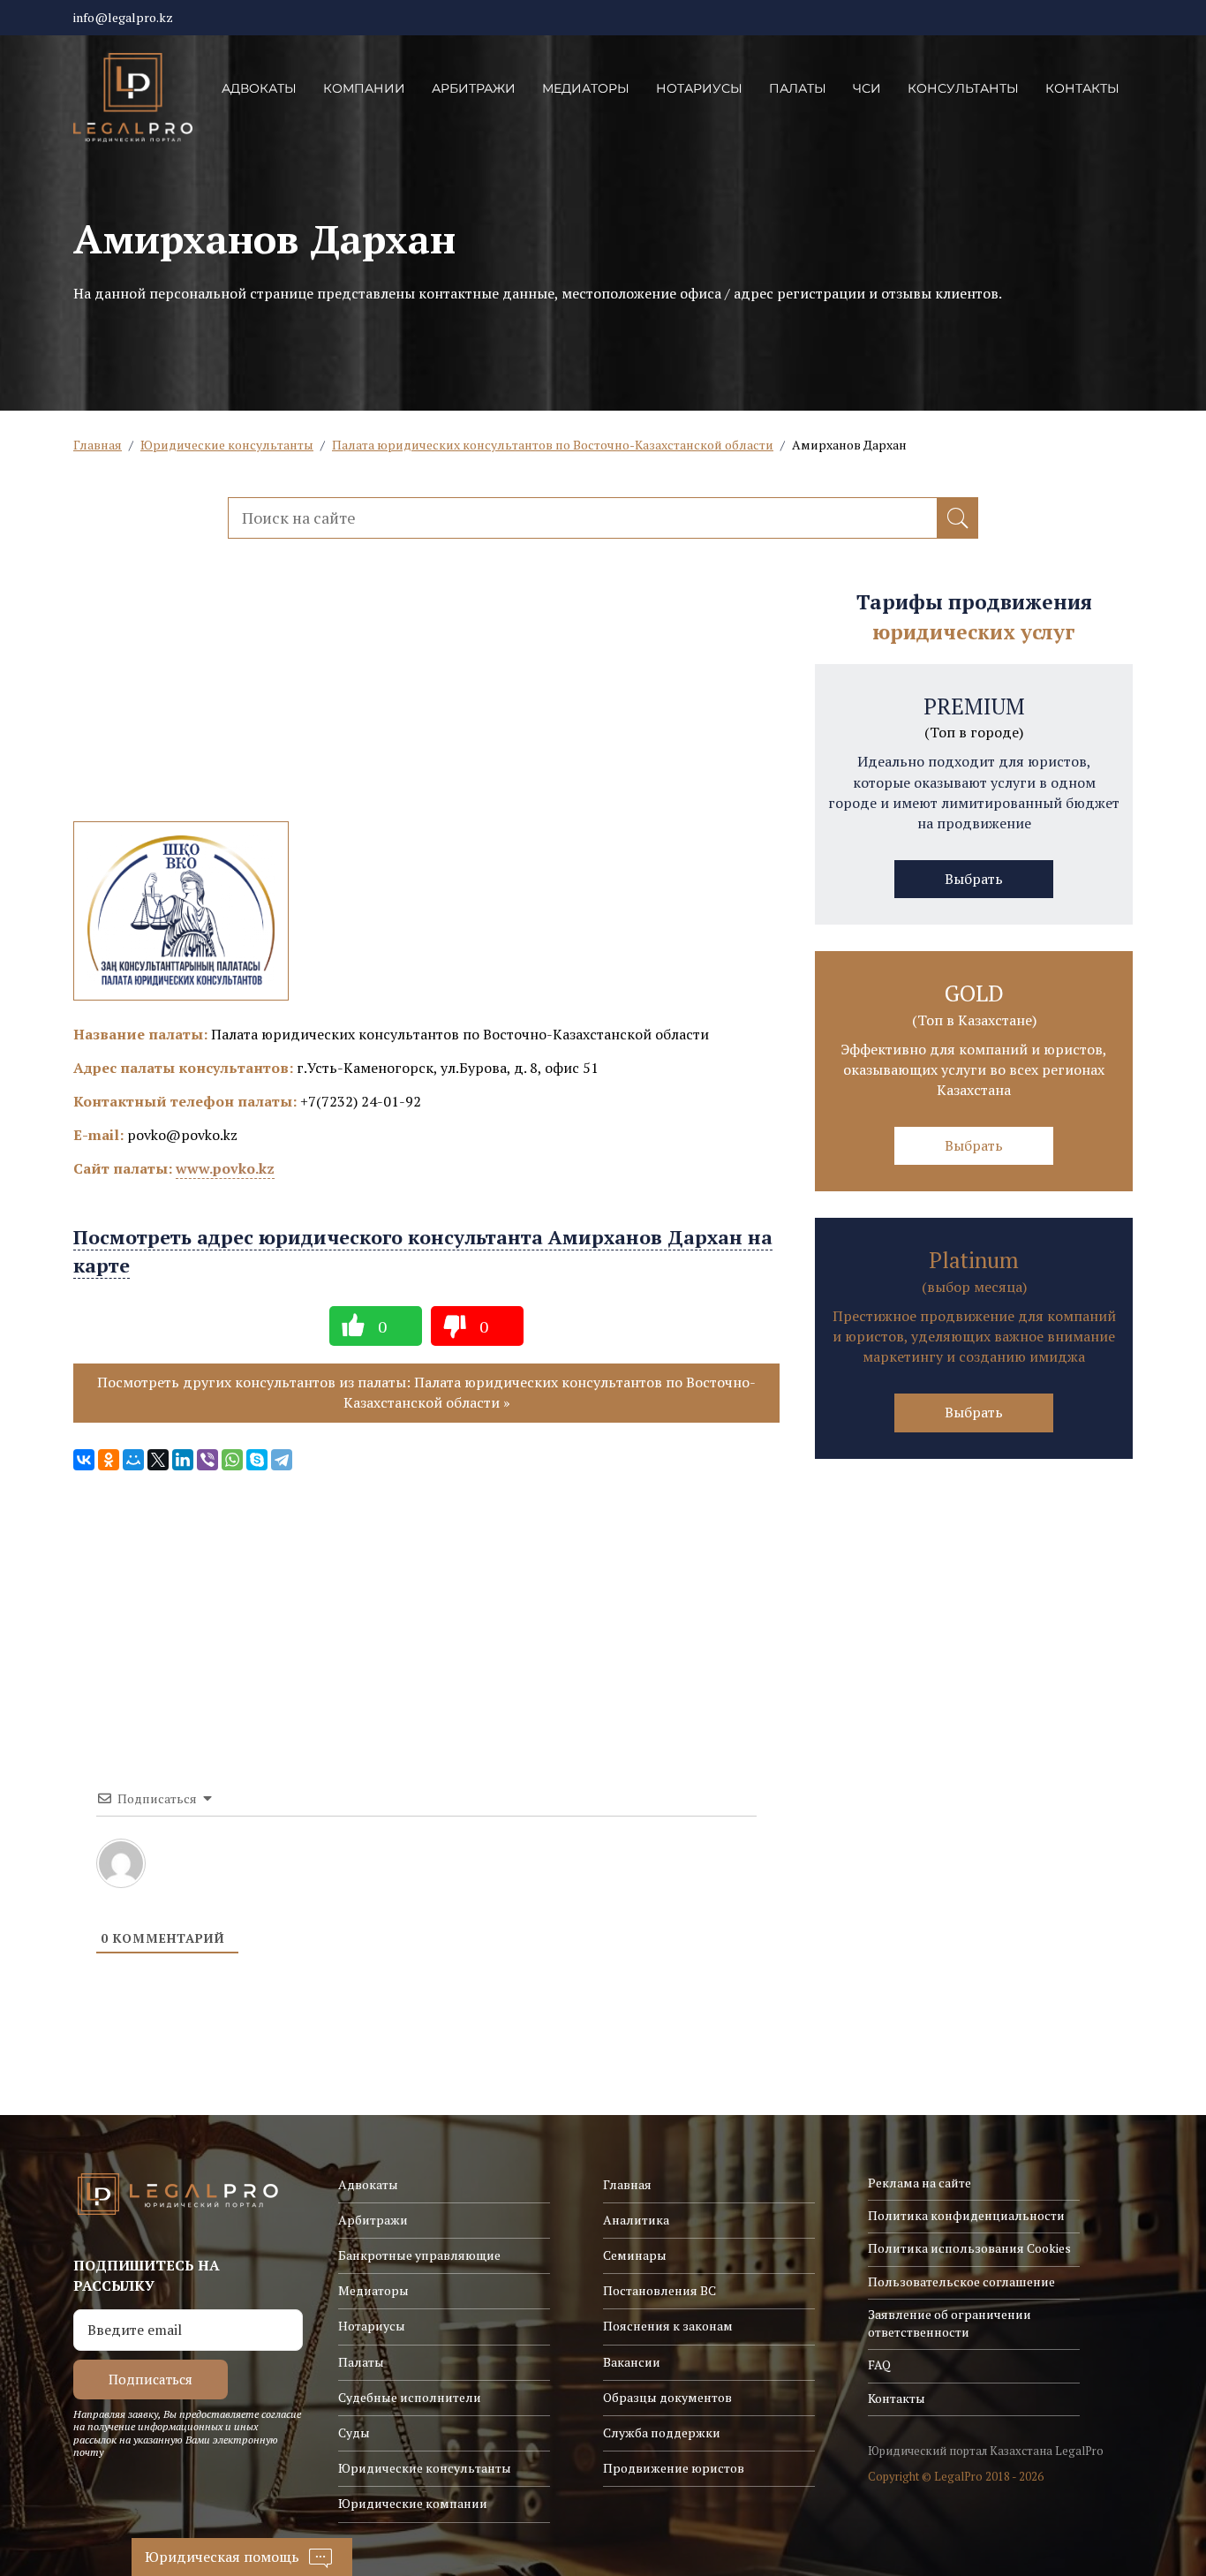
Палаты (798, 88)
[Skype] (257, 1460)
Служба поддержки (662, 2432)
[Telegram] (282, 1460)
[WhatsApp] (232, 1460)
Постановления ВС (660, 2290)
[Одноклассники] (109, 1460)
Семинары (635, 2255)
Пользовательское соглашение (961, 2281)
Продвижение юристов (674, 2468)
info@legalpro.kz (123, 17)
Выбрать (974, 879)
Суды (354, 2432)
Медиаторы (586, 88)
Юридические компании (413, 2503)
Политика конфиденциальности (966, 2215)
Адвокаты (259, 88)
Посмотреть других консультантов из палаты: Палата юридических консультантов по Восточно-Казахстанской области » (426, 1392)
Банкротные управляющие (419, 2255)
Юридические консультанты (227, 445)
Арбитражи (474, 88)
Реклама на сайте (920, 2183)
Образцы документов (667, 2397)
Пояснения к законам (668, 2326)
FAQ (879, 2364)
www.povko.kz (225, 1168)
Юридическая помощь (222, 2557)
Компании (364, 88)
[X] (158, 1460)
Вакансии (632, 2362)
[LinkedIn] (183, 1460)
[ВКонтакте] (84, 1460)
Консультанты (963, 88)
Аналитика (636, 2220)
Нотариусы (699, 88)
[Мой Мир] (133, 1460)
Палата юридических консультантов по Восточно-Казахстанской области (553, 445)
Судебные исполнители (410, 2397)
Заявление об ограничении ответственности (950, 2323)
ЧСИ (867, 88)
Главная (98, 445)
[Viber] (207, 1460)
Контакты (1082, 88)
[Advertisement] (426, 698)
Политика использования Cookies (969, 2248)
